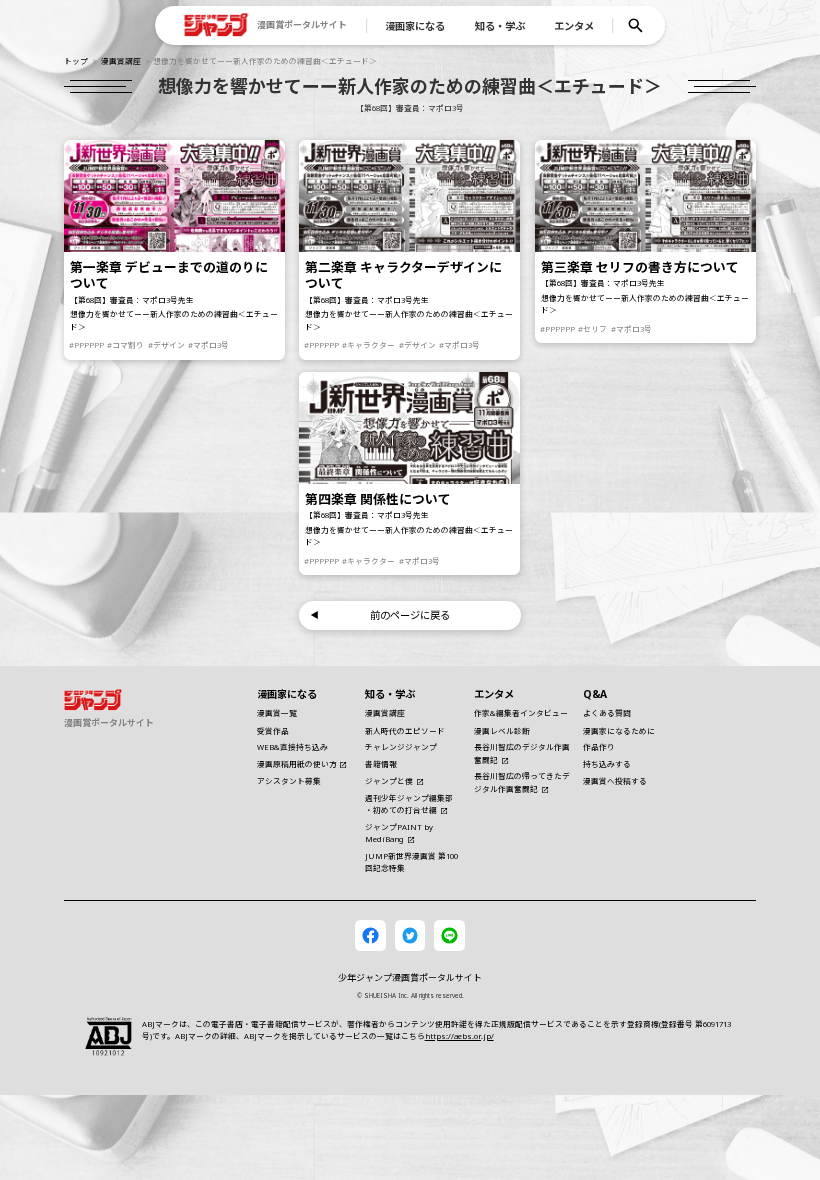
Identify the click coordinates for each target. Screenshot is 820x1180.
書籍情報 (381, 764)
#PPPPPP (86, 345)
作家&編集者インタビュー (521, 713)
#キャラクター (369, 345)
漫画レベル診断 (502, 731)
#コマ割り (125, 345)
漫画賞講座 (121, 61)
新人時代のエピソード (405, 731)
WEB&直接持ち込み (292, 747)
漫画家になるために (619, 731)
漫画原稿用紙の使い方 (297, 764)
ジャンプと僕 (389, 781)
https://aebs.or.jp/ (459, 1036)
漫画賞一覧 (277, 713)
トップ (76, 61)
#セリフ (592, 328)
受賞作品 (273, 731)
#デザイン (166, 345)
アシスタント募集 (289, 781)
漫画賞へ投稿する (615, 781)
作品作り (599, 747)
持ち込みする (607, 764)
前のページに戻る (410, 615)
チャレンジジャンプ (401, 747)
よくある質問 (607, 713)
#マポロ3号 (208, 345)
